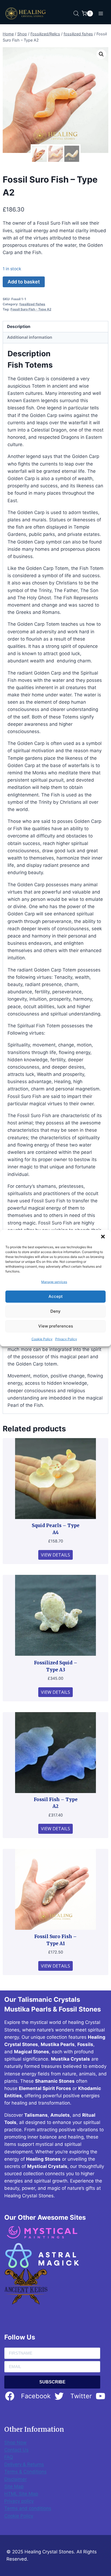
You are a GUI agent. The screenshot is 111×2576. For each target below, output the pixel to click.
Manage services (54, 1282)
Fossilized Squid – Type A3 (56, 1666)
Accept (56, 1296)
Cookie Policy (42, 1339)
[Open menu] (101, 13)
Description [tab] (19, 326)
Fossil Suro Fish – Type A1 (55, 1940)
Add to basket (24, 282)
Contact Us (16, 2450)
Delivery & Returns (24, 2464)
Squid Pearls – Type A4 (56, 1529)
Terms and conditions (28, 2508)
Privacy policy (19, 2501)
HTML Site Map (21, 2494)
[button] (103, 1236)
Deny (55, 1311)
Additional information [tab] (30, 337)
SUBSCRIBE (52, 2382)
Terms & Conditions (25, 2472)
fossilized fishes (32, 304)
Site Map (14, 2486)
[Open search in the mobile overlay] (76, 13)
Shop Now (15, 2442)
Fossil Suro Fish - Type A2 (31, 309)
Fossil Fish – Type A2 (56, 1803)
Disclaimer (15, 2479)
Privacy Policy (66, 1339)
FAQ (9, 2457)
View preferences (56, 1326)
